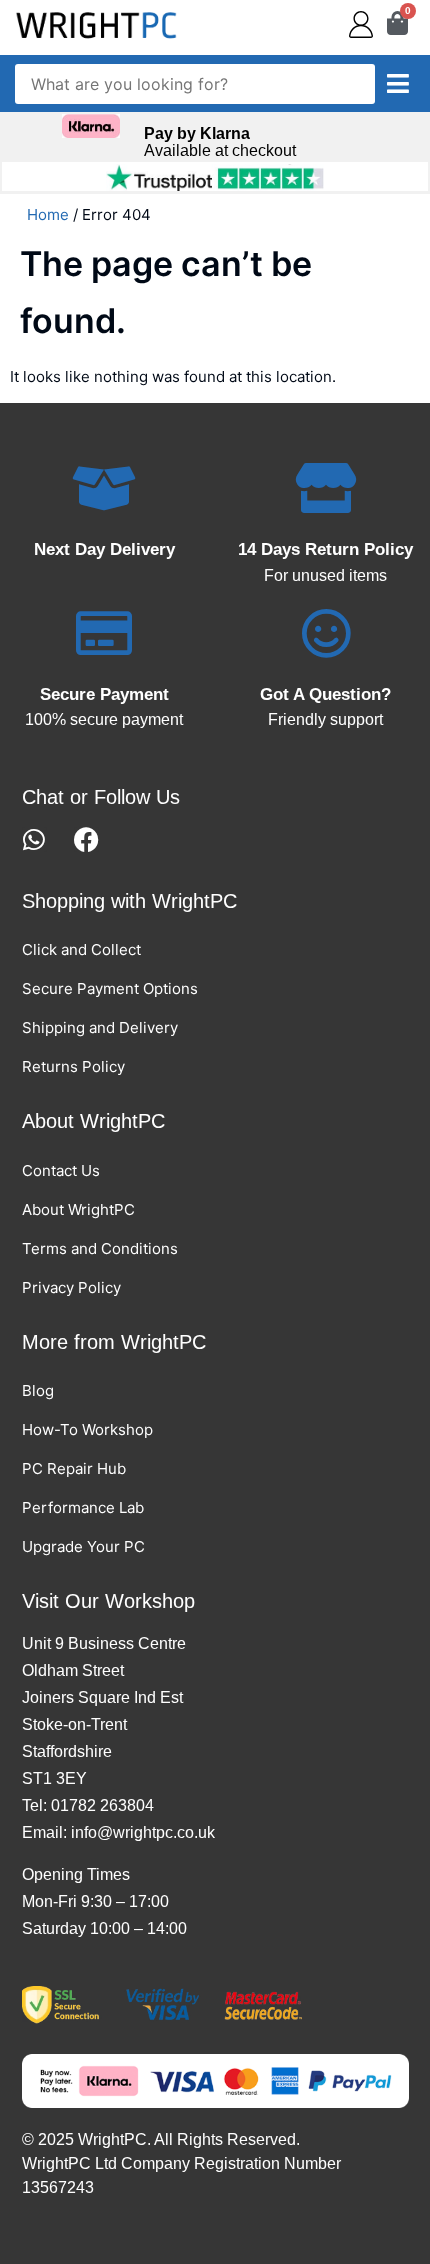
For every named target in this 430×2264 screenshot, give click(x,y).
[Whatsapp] (34, 839)
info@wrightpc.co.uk (143, 1832)
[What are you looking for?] (195, 84)
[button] (398, 84)
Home (48, 214)
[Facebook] (86, 839)
